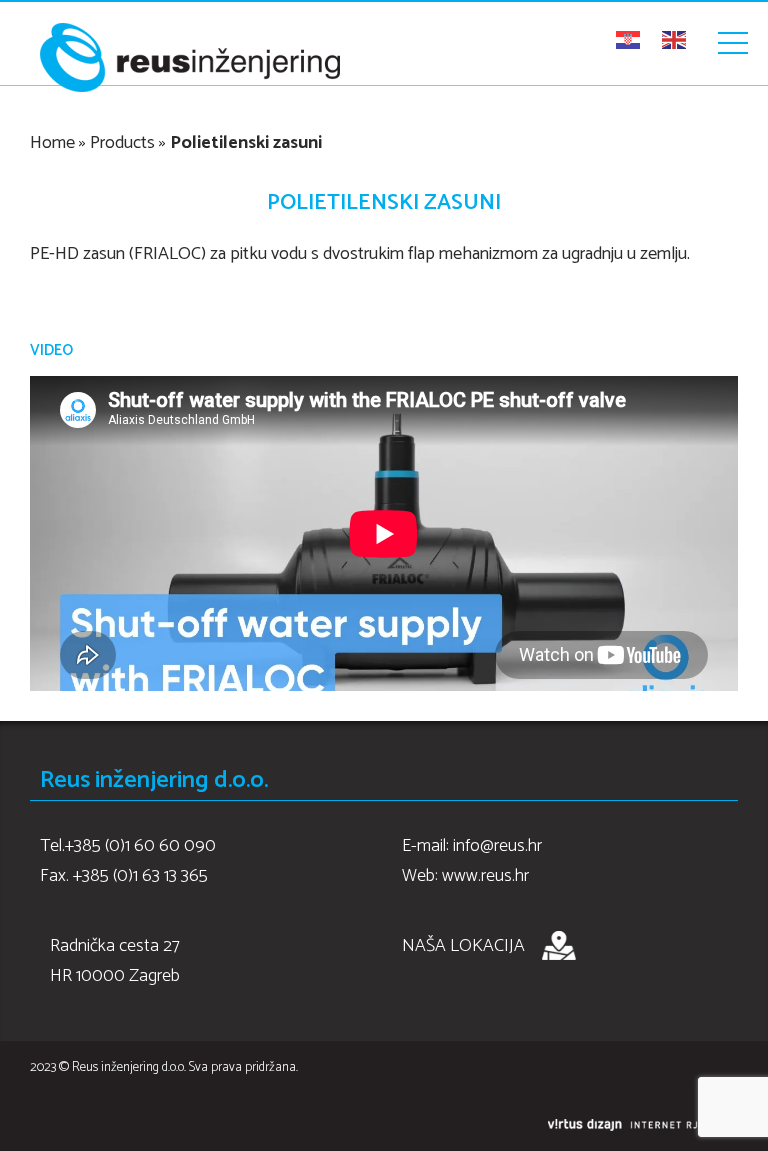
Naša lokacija (463, 946)
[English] (675, 39)
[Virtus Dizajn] (643, 1126)
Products (122, 143)
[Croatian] (629, 39)
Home (52, 143)
